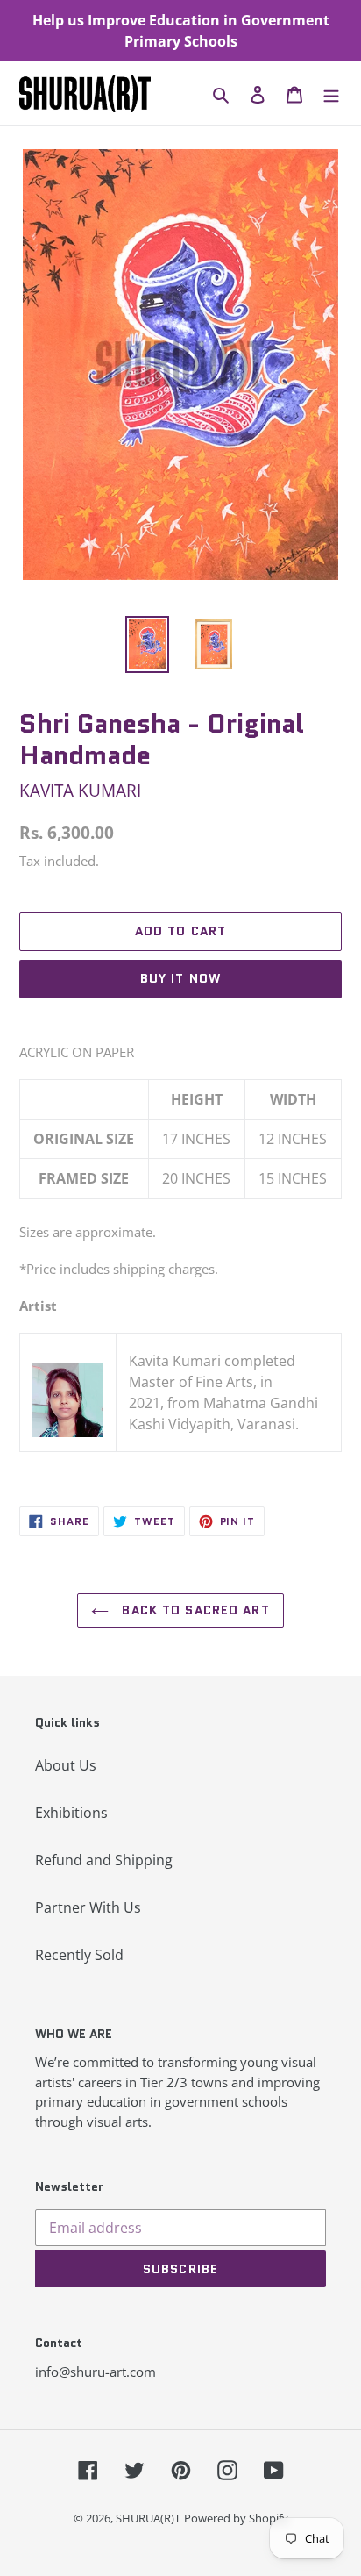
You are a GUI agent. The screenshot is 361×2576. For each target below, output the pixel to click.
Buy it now (180, 978)
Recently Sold (79, 1955)
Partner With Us (88, 1907)
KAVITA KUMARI (80, 790)
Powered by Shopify (236, 2518)
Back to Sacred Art (193, 1610)
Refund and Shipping (104, 1860)
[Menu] (331, 94)
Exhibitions (71, 1813)
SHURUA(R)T (148, 2518)
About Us (66, 1765)
